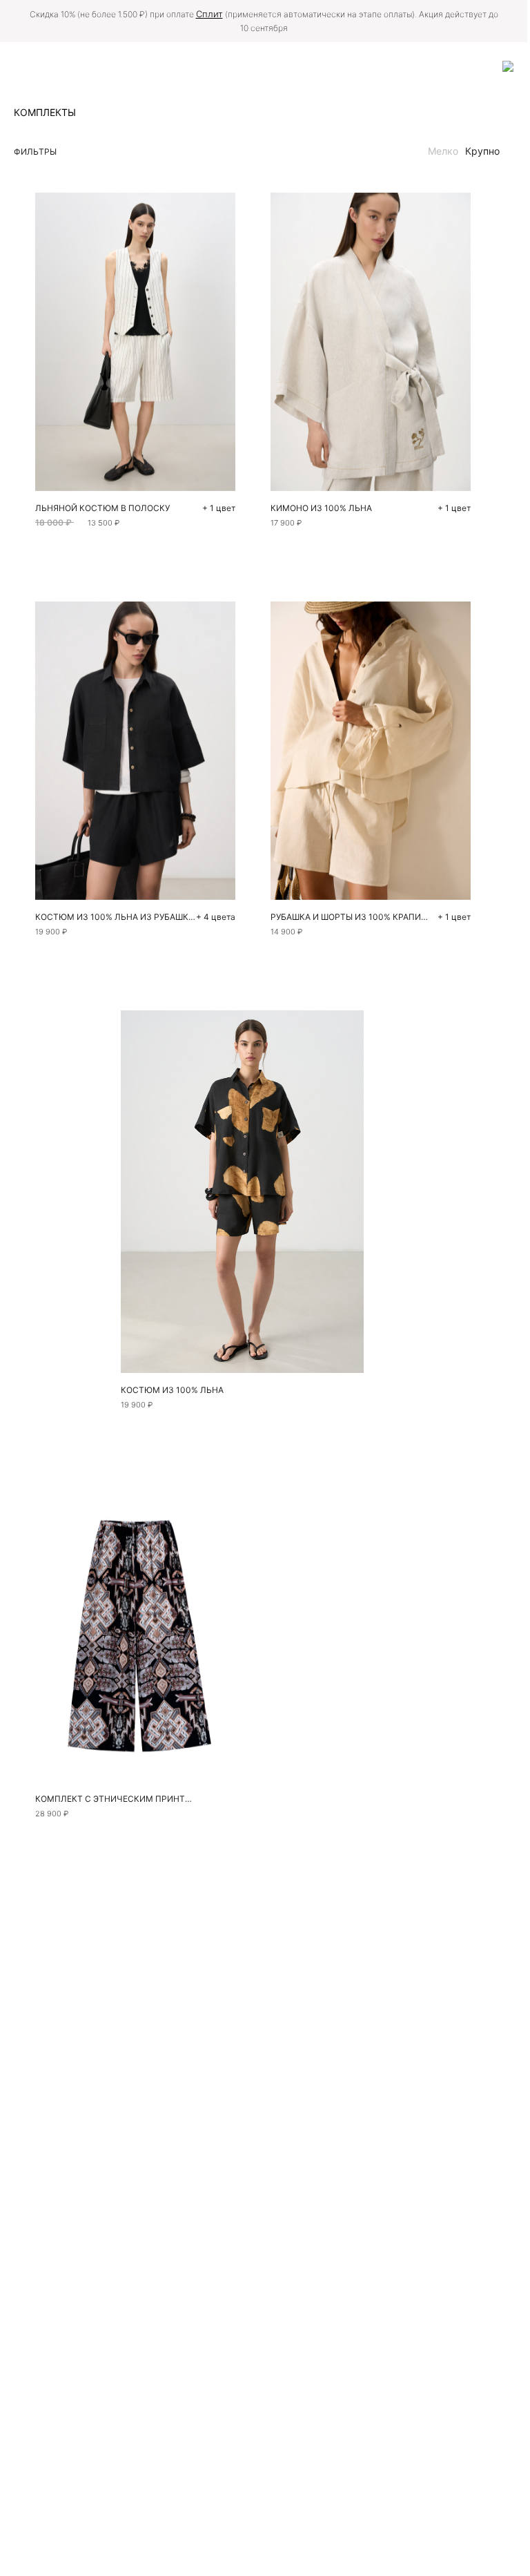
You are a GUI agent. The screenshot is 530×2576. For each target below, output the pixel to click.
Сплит (209, 14)
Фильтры (35, 152)
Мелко (443, 151)
